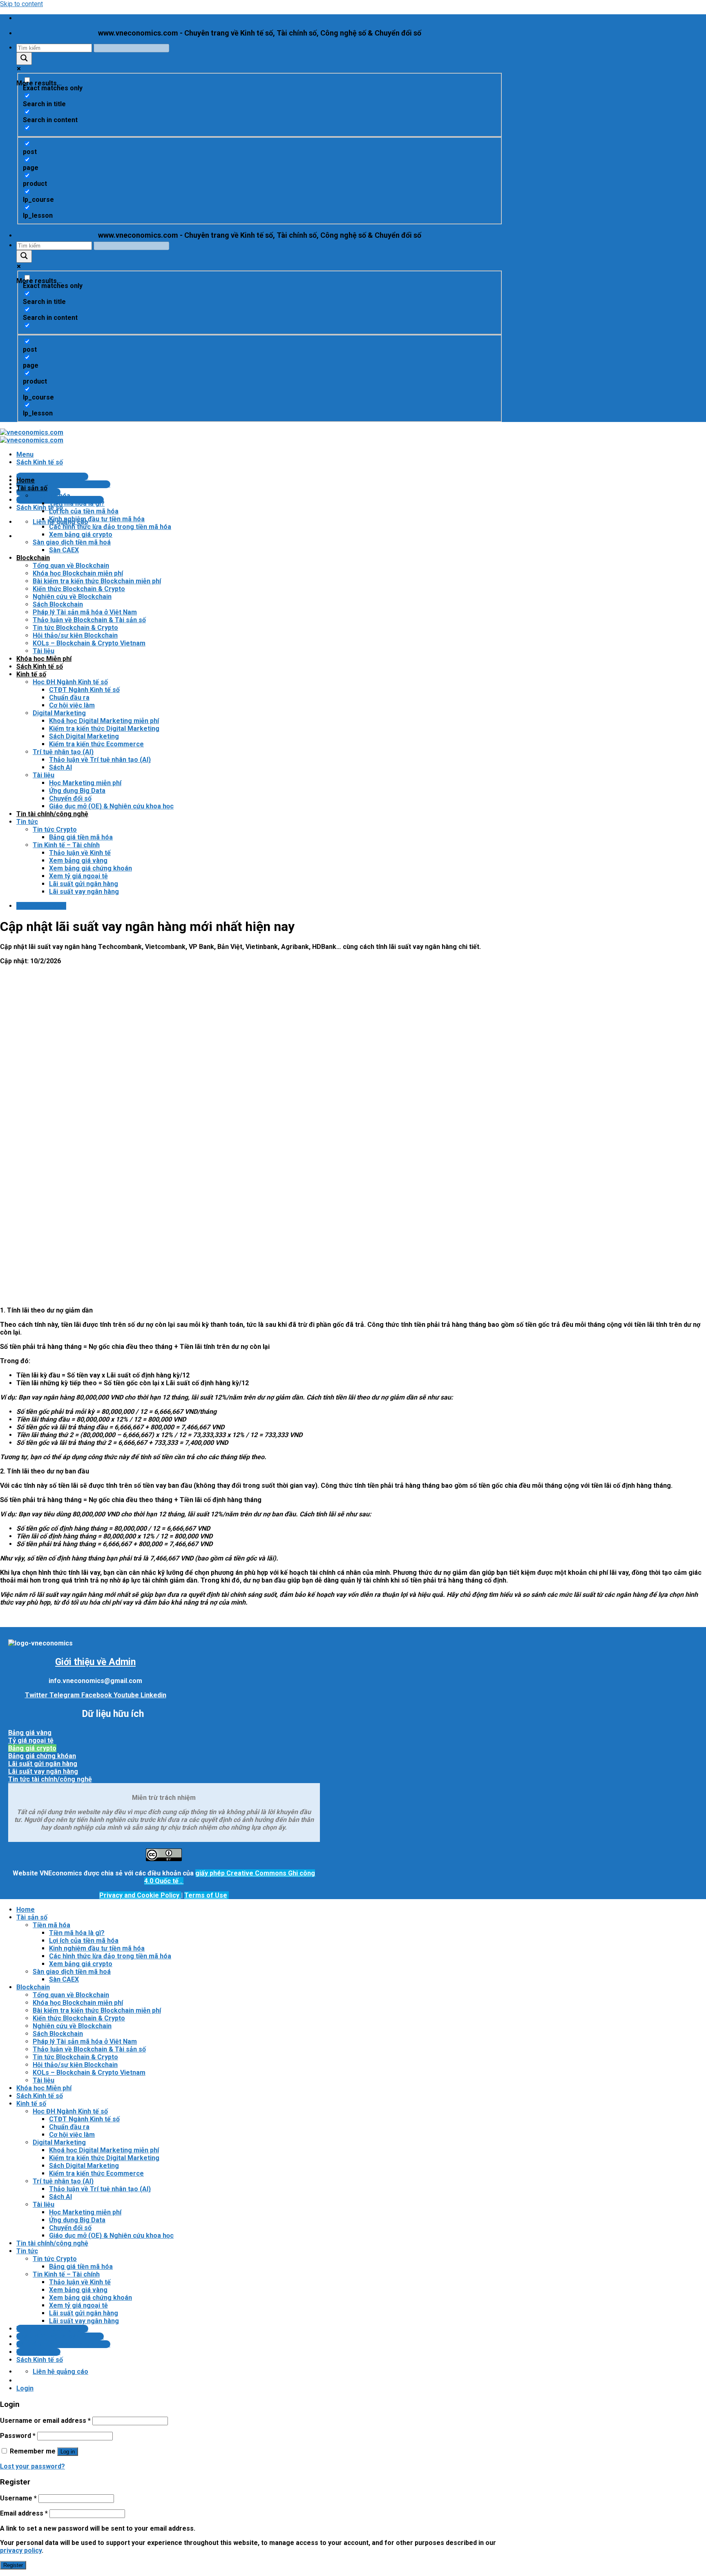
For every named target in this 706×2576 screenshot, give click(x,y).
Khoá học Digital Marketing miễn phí (104, 721)
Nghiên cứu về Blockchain (72, 597)
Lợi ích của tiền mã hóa (84, 511)
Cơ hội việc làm (72, 705)
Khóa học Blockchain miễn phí (78, 573)
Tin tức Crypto (55, 829)
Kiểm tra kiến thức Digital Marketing (104, 729)
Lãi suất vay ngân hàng (84, 892)
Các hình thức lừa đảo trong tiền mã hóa (110, 527)
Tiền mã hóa (51, 496)
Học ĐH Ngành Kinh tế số (70, 682)
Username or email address (45, 2421)
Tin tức (27, 822)
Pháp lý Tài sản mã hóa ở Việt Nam (85, 612)
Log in (68, 2452)
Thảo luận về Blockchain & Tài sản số (89, 620)
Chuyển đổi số (70, 798)
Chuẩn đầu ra (69, 698)
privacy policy (21, 2550)
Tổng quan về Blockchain (71, 566)
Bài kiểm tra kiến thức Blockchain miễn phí (97, 581)
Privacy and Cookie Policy (140, 1895)
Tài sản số (32, 488)
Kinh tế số (31, 674)
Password (18, 2436)
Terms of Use (206, 1895)
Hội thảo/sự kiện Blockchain (75, 635)
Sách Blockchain (58, 604)
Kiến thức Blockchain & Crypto (79, 589)
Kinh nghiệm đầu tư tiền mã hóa (97, 519)
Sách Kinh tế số (40, 666)
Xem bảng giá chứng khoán (90, 868)
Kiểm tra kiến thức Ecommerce (96, 744)
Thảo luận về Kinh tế (80, 853)
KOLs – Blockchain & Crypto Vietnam (89, 643)
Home (26, 480)
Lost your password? (32, 2466)
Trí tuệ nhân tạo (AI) (63, 752)
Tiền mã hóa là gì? (77, 503)
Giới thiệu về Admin (95, 1662)
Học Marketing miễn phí (85, 783)
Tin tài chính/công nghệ (52, 814)
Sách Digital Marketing (84, 736)
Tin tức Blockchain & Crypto (75, 628)
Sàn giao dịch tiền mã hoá (72, 542)
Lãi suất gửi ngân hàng (84, 884)
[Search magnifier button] (24, 59)
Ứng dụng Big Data (77, 791)
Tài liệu (44, 651)
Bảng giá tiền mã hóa (81, 837)
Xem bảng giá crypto (81, 535)
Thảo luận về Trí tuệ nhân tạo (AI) (100, 760)
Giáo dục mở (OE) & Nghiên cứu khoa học (111, 806)
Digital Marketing (59, 713)
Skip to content (21, 4)
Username (18, 2498)
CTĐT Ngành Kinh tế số (84, 690)
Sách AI (60, 767)
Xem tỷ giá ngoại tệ (78, 876)
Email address (24, 2513)
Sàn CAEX (64, 550)
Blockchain (33, 558)
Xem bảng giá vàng (78, 861)
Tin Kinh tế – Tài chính (66, 845)
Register (13, 2565)
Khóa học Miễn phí (44, 659)
